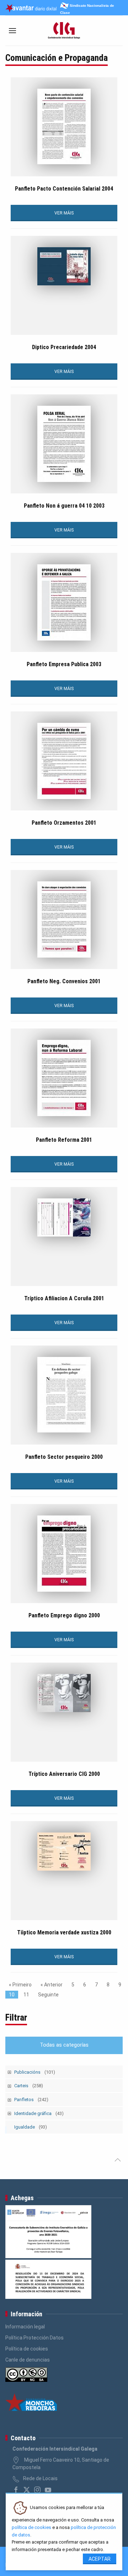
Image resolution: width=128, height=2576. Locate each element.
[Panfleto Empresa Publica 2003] (64, 602)
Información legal (25, 2327)
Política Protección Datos (34, 2338)
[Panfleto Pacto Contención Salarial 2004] (64, 126)
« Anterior (52, 1985)
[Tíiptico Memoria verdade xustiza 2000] (64, 1852)
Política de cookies (27, 2349)
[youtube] (48, 2490)
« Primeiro (20, 1985)
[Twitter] (27, 2490)
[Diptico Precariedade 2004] (64, 266)
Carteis (29, 2086)
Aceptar (100, 2559)
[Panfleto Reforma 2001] (64, 1078)
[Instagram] (37, 2490)
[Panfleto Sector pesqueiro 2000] (64, 1395)
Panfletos (31, 2100)
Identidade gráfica (39, 2113)
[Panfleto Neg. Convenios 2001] (64, 919)
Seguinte (48, 1995)
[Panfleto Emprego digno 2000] (64, 1554)
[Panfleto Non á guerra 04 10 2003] (64, 444)
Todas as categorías (64, 2045)
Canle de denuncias (28, 2360)
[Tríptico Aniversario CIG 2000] (64, 1693)
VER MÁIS (64, 213)
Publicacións (35, 2072)
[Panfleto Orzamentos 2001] (64, 761)
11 (26, 1995)
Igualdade (31, 2127)
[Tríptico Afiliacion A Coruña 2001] (64, 1217)
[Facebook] (16, 2490)
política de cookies (31, 2527)
